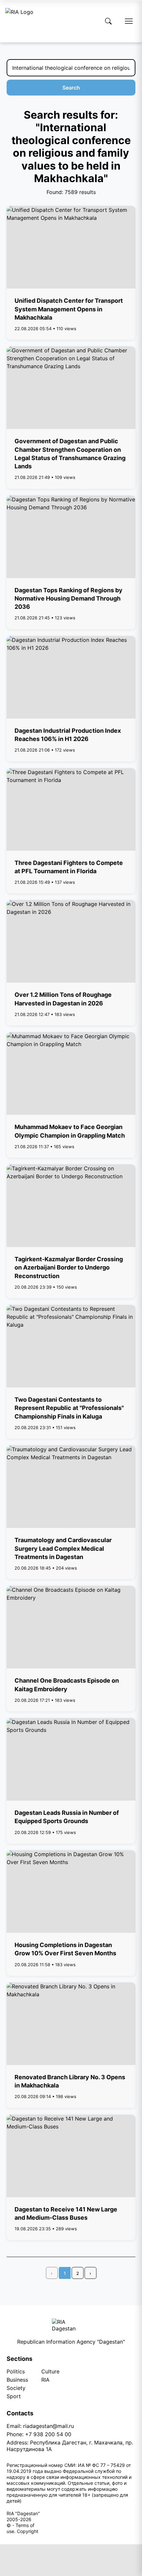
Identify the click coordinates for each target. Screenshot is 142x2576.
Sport (14, 2396)
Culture (50, 2371)
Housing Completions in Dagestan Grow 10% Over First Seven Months (65, 1949)
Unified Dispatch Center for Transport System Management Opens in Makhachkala (69, 309)
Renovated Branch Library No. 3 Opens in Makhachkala (70, 2081)
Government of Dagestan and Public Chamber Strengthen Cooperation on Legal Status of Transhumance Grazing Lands (70, 454)
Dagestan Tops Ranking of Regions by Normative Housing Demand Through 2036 (69, 598)
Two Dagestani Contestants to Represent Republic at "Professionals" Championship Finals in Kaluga (69, 1408)
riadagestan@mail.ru (49, 2426)
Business (17, 2380)
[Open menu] (129, 21)
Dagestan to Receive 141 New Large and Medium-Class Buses (66, 2213)
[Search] (108, 21)
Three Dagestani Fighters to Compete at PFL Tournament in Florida (69, 867)
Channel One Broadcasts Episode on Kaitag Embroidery (67, 1685)
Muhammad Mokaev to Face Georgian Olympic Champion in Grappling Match (70, 1131)
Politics (16, 2371)
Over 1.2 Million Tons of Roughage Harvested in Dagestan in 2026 (63, 999)
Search (71, 88)
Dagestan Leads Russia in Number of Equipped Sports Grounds (67, 1817)
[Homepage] (19, 21)
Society (16, 2388)
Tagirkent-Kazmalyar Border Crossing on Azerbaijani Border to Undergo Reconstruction (69, 1267)
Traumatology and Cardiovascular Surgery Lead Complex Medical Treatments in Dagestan (63, 1548)
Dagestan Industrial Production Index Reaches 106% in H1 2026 (68, 735)
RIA (45, 2380)
